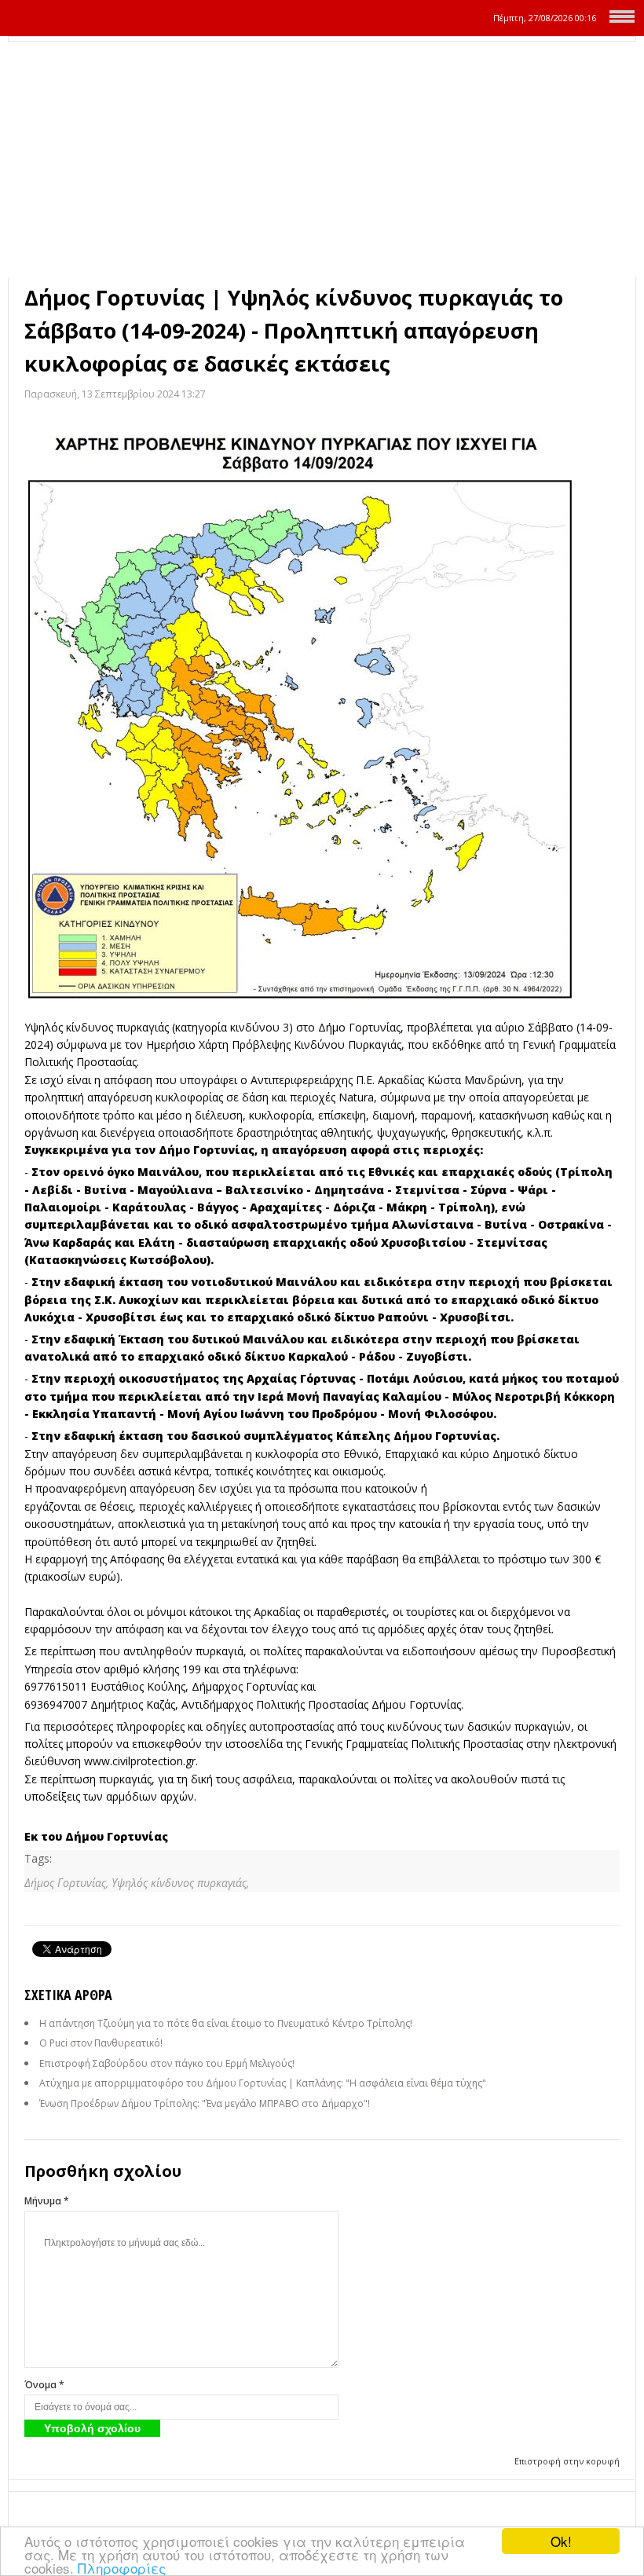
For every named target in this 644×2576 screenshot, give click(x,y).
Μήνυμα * (47, 2201)
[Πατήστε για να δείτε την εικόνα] (322, 711)
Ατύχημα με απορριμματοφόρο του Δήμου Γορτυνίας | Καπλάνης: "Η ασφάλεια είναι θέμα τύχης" (263, 2083)
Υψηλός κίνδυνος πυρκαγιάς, (180, 1883)
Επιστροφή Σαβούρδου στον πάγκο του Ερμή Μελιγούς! (167, 2063)
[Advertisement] (322, 159)
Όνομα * (44, 2385)
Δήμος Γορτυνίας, (68, 1883)
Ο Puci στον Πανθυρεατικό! (101, 2043)
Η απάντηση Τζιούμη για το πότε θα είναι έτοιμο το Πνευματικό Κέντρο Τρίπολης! (226, 2023)
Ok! (561, 2541)
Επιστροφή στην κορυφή (567, 2461)
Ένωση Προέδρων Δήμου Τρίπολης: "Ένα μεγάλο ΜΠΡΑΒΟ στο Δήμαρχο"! (205, 2103)
